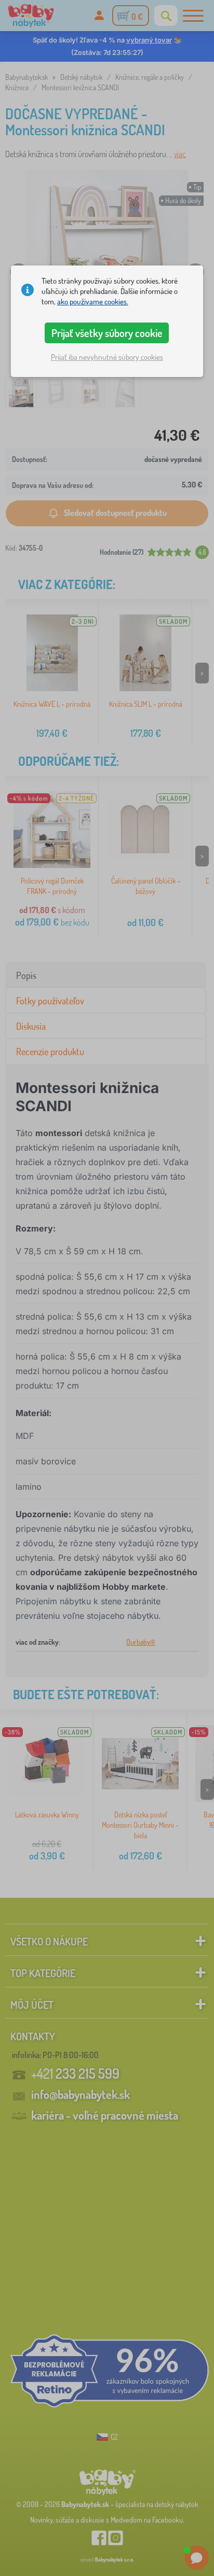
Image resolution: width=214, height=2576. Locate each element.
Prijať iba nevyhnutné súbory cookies (107, 357)
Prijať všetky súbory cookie (107, 333)
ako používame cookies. (93, 302)
